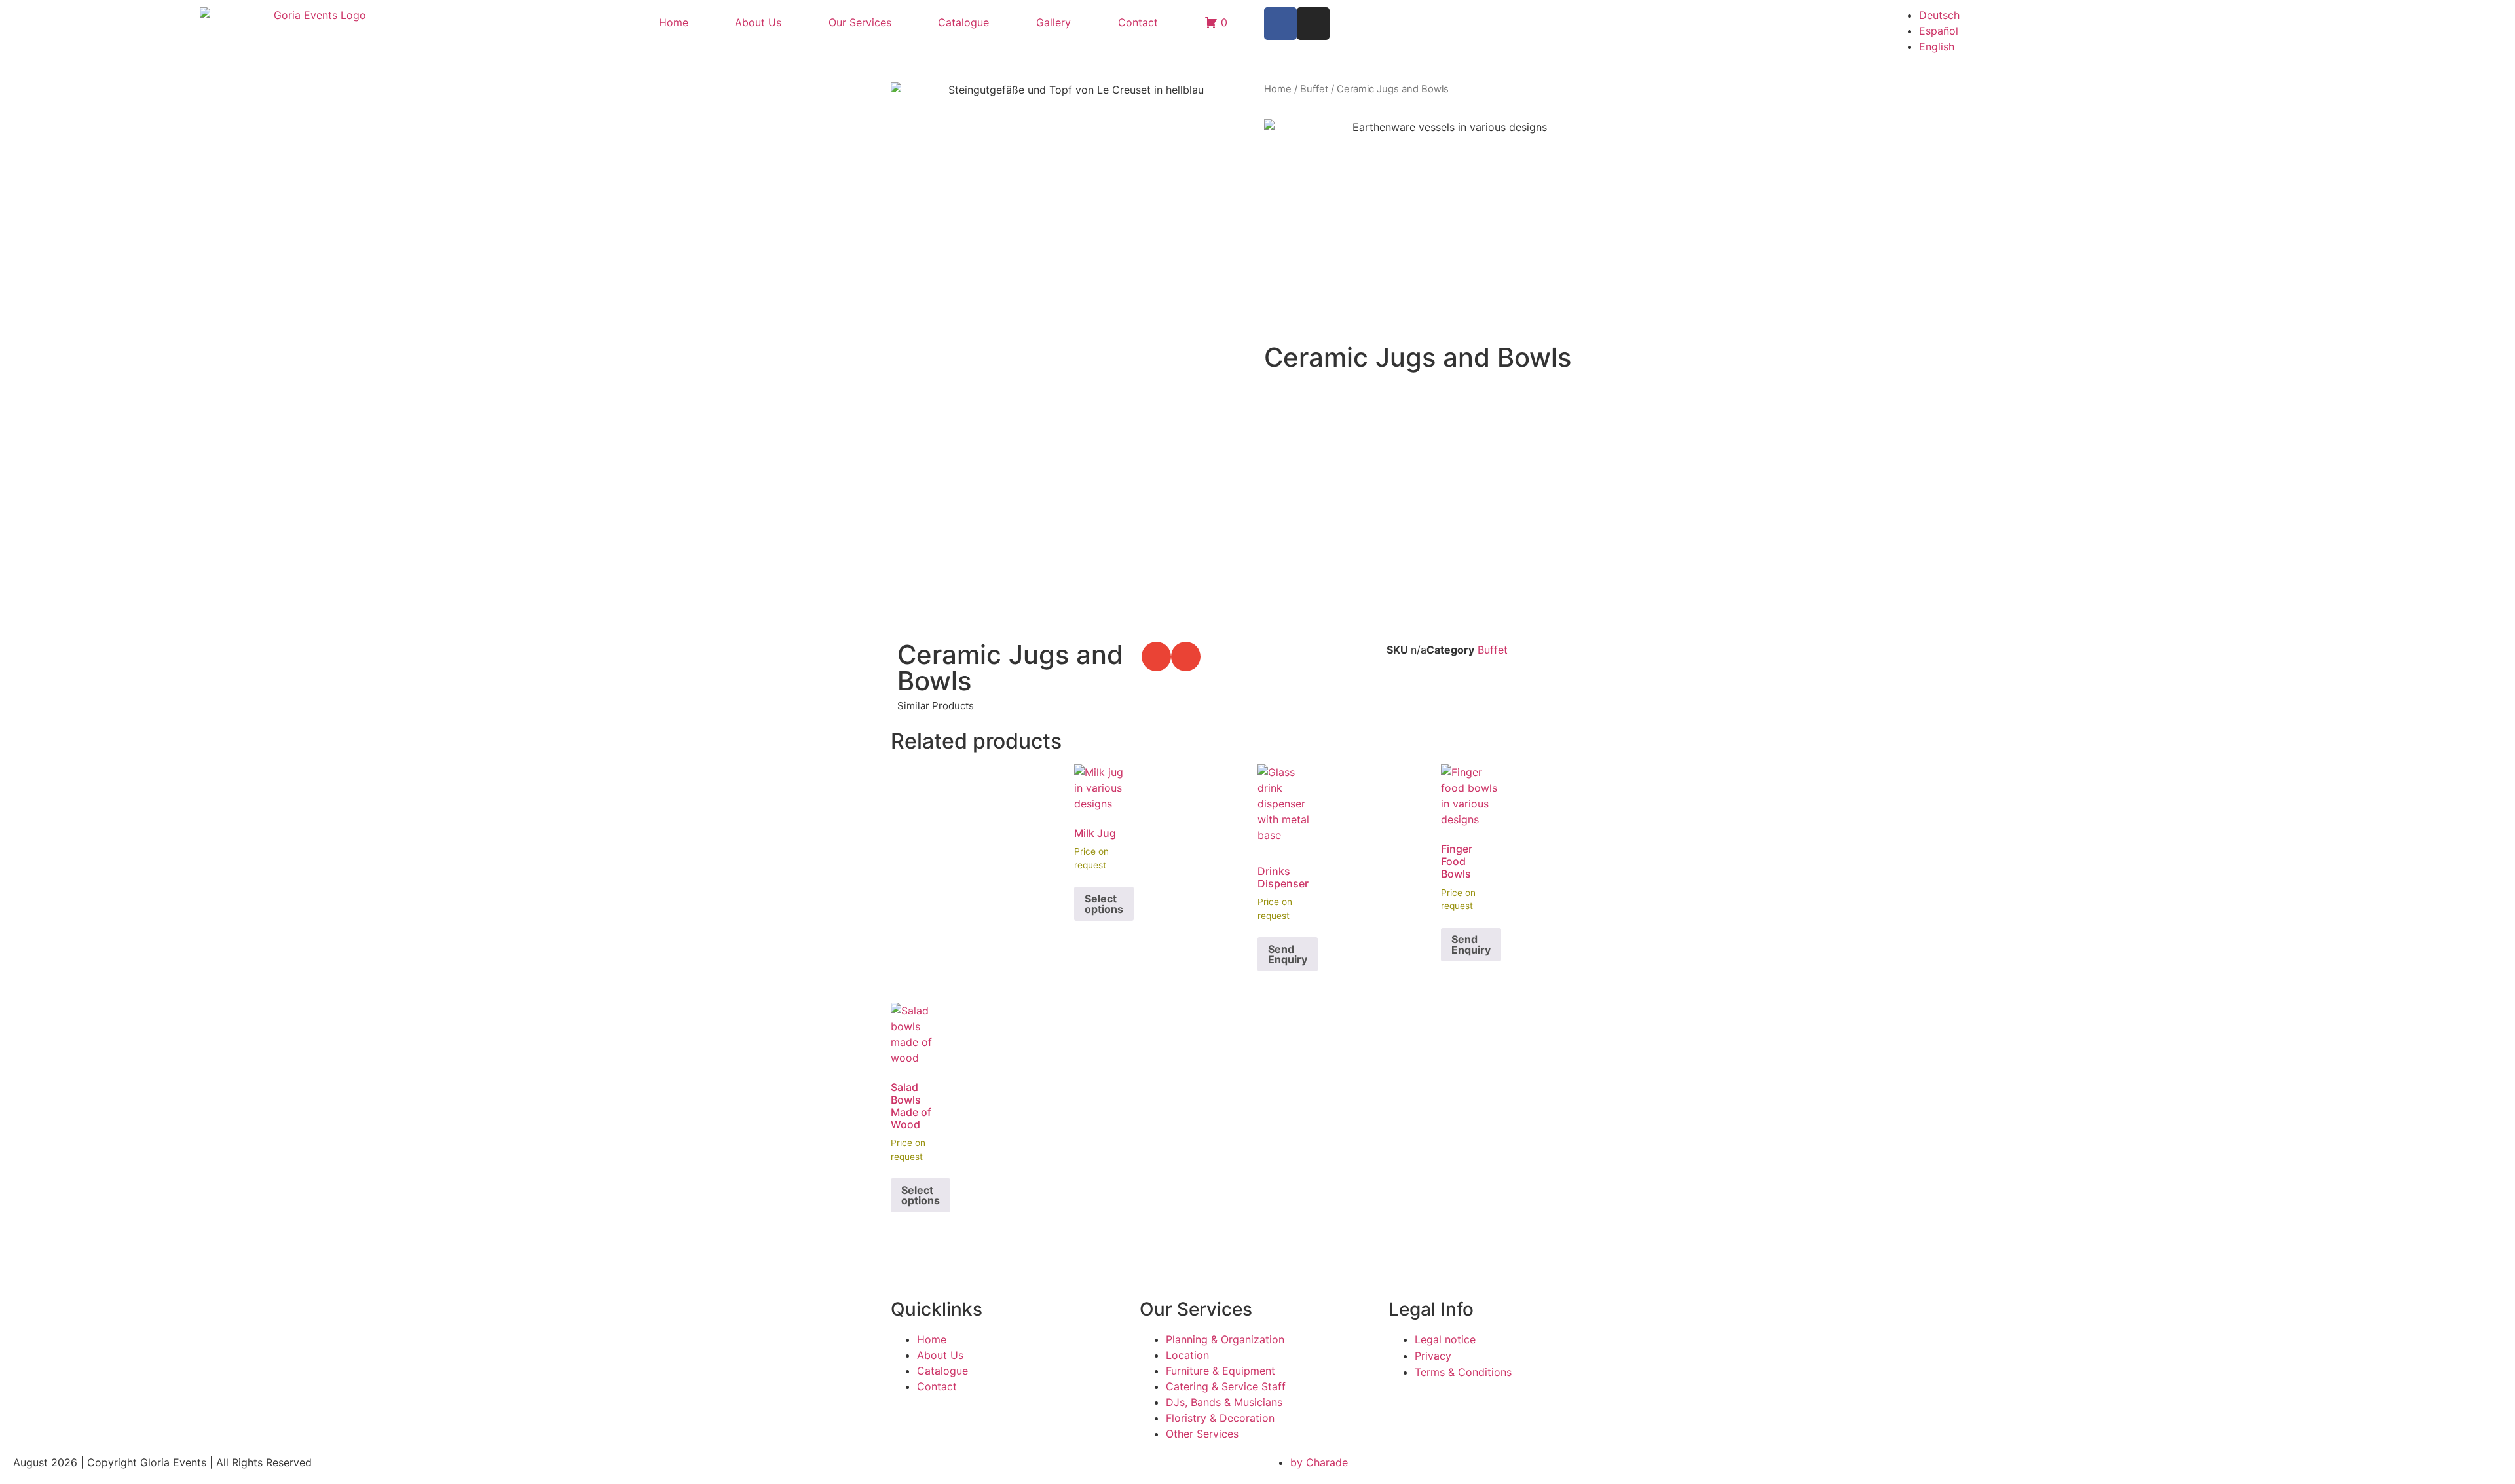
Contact (1138, 22)
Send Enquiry (1288, 954)
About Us (758, 22)
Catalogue (963, 22)
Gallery (1053, 22)
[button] (1156, 657)
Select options (1104, 904)
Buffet (1314, 89)
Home (674, 22)
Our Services (860, 22)
